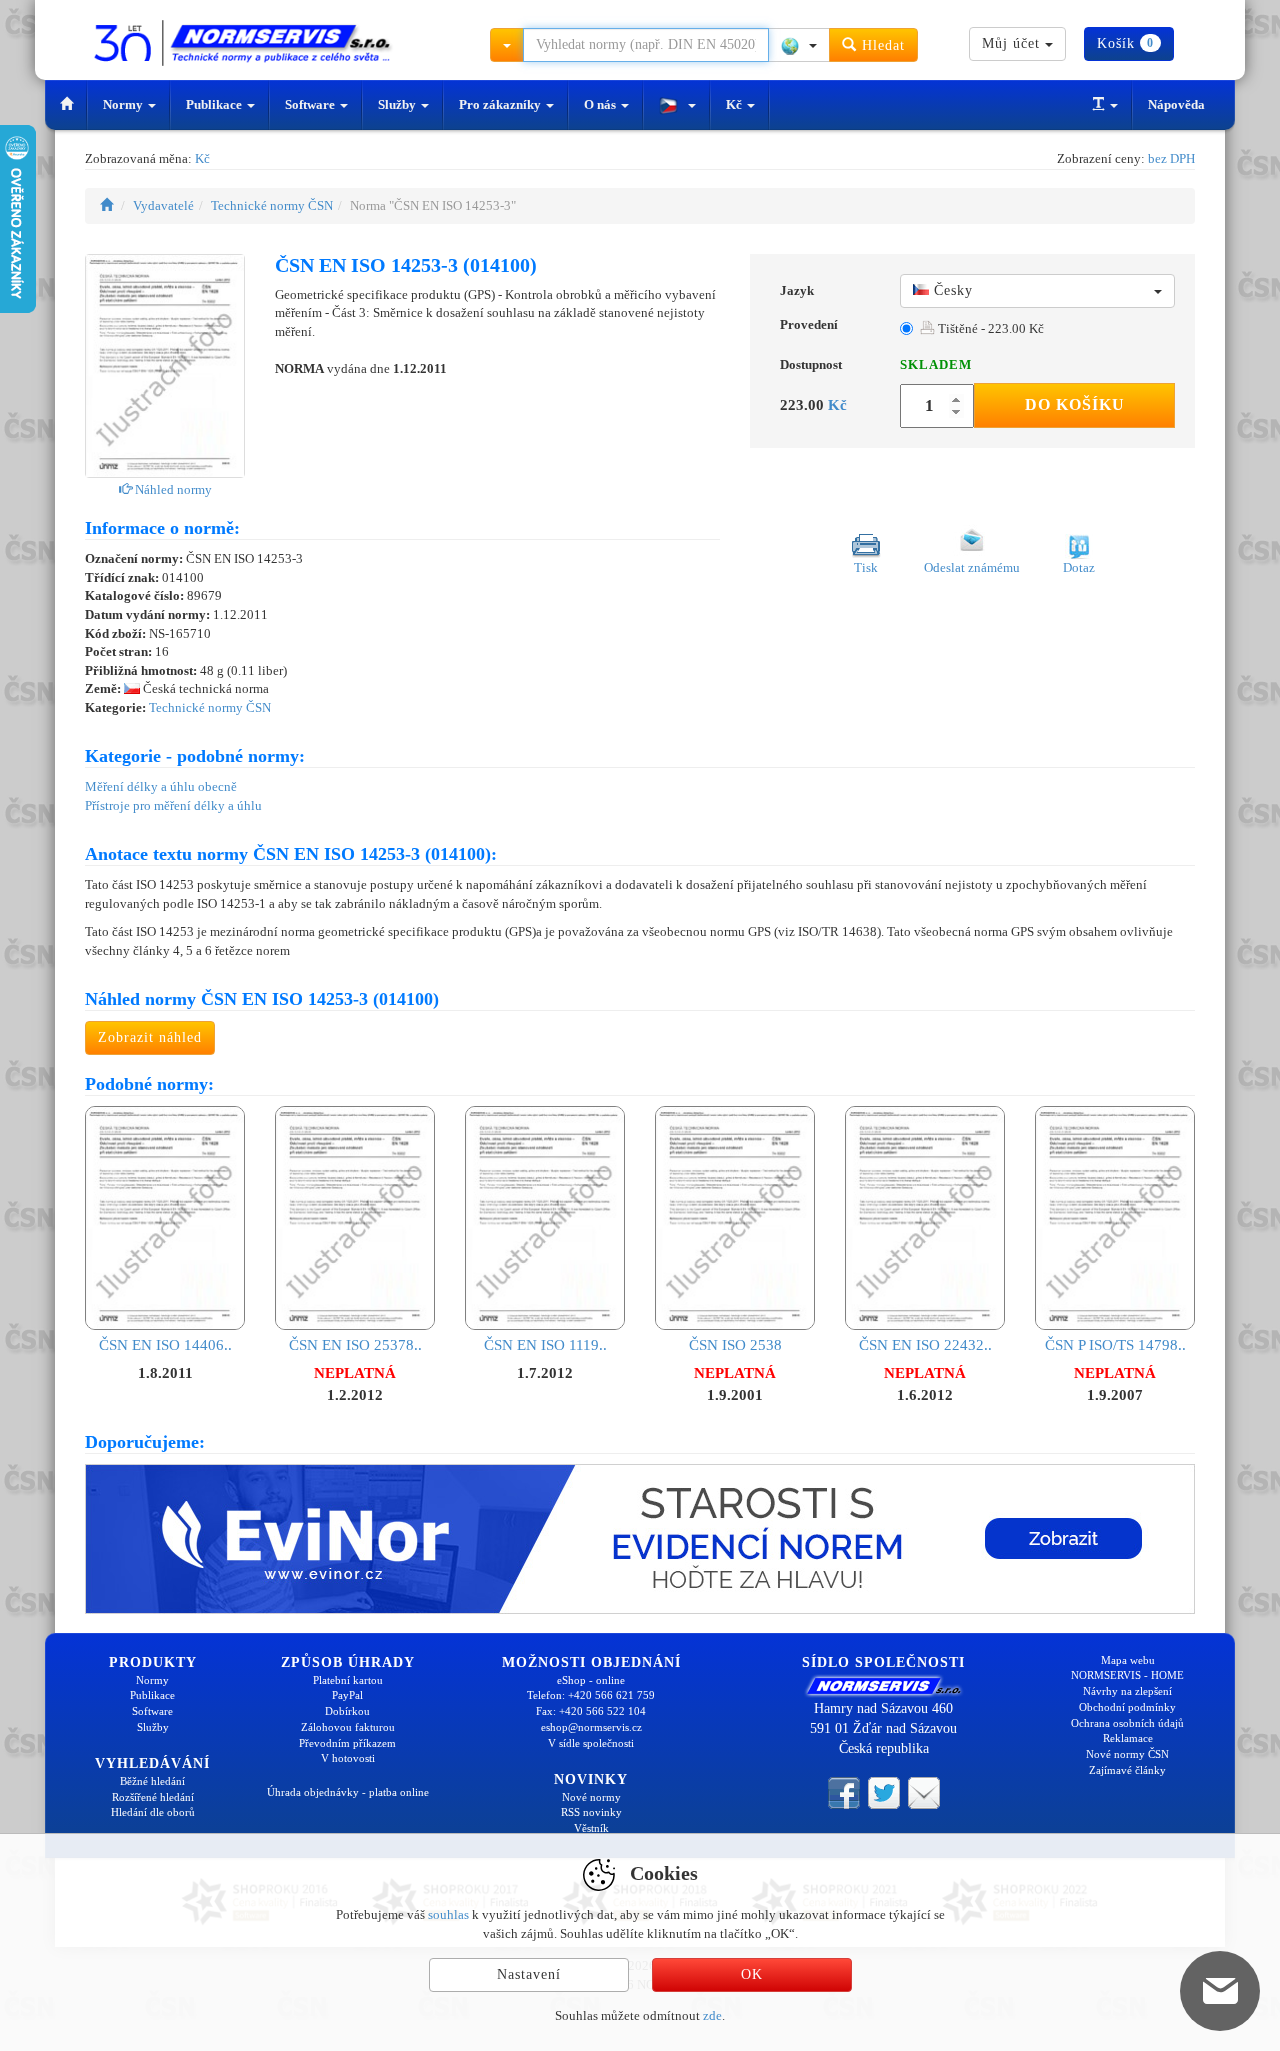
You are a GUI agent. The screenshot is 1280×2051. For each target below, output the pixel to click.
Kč (735, 104)
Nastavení (529, 1974)
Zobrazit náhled (150, 1037)
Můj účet (1013, 43)
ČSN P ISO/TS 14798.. (1115, 1345)
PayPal (347, 1695)
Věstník (591, 1828)
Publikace (215, 104)
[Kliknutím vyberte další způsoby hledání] (507, 45)
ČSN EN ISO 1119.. (545, 1345)
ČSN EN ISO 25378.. (355, 1345)
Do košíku (1075, 404)
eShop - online (591, 1680)
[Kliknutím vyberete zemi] (799, 45)
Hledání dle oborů (153, 1812)
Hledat (881, 45)
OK (752, 1974)
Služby (398, 104)
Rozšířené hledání (153, 1797)
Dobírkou (347, 1711)
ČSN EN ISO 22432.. (925, 1345)
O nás (601, 104)
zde (712, 2015)
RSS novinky (591, 1812)
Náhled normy (172, 489)
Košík (1125, 43)
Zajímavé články (1127, 1770)
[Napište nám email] (924, 1792)
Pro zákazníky (501, 104)
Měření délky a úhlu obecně (161, 786)
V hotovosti (348, 1758)
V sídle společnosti (591, 1743)
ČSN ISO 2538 (735, 1345)
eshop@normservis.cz (591, 1727)
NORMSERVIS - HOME (1127, 1675)
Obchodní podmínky (1127, 1707)
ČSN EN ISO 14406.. (165, 1345)
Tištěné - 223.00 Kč (989, 328)
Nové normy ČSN (1127, 1754)
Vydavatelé (163, 205)
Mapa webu (1128, 1660)
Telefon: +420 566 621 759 (591, 1695)
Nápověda (1176, 104)
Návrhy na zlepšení (1127, 1691)
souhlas (448, 1914)
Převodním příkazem (347, 1743)
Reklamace (1128, 1738)
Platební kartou (348, 1680)
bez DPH (1171, 158)
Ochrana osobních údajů (1127, 1723)
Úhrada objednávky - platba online (348, 1792)
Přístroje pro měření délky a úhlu (173, 805)
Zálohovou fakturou (348, 1727)
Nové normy (591, 1797)
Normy (124, 104)
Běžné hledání (152, 1781)
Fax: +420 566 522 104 (591, 1711)
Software (311, 104)
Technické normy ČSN (272, 205)
